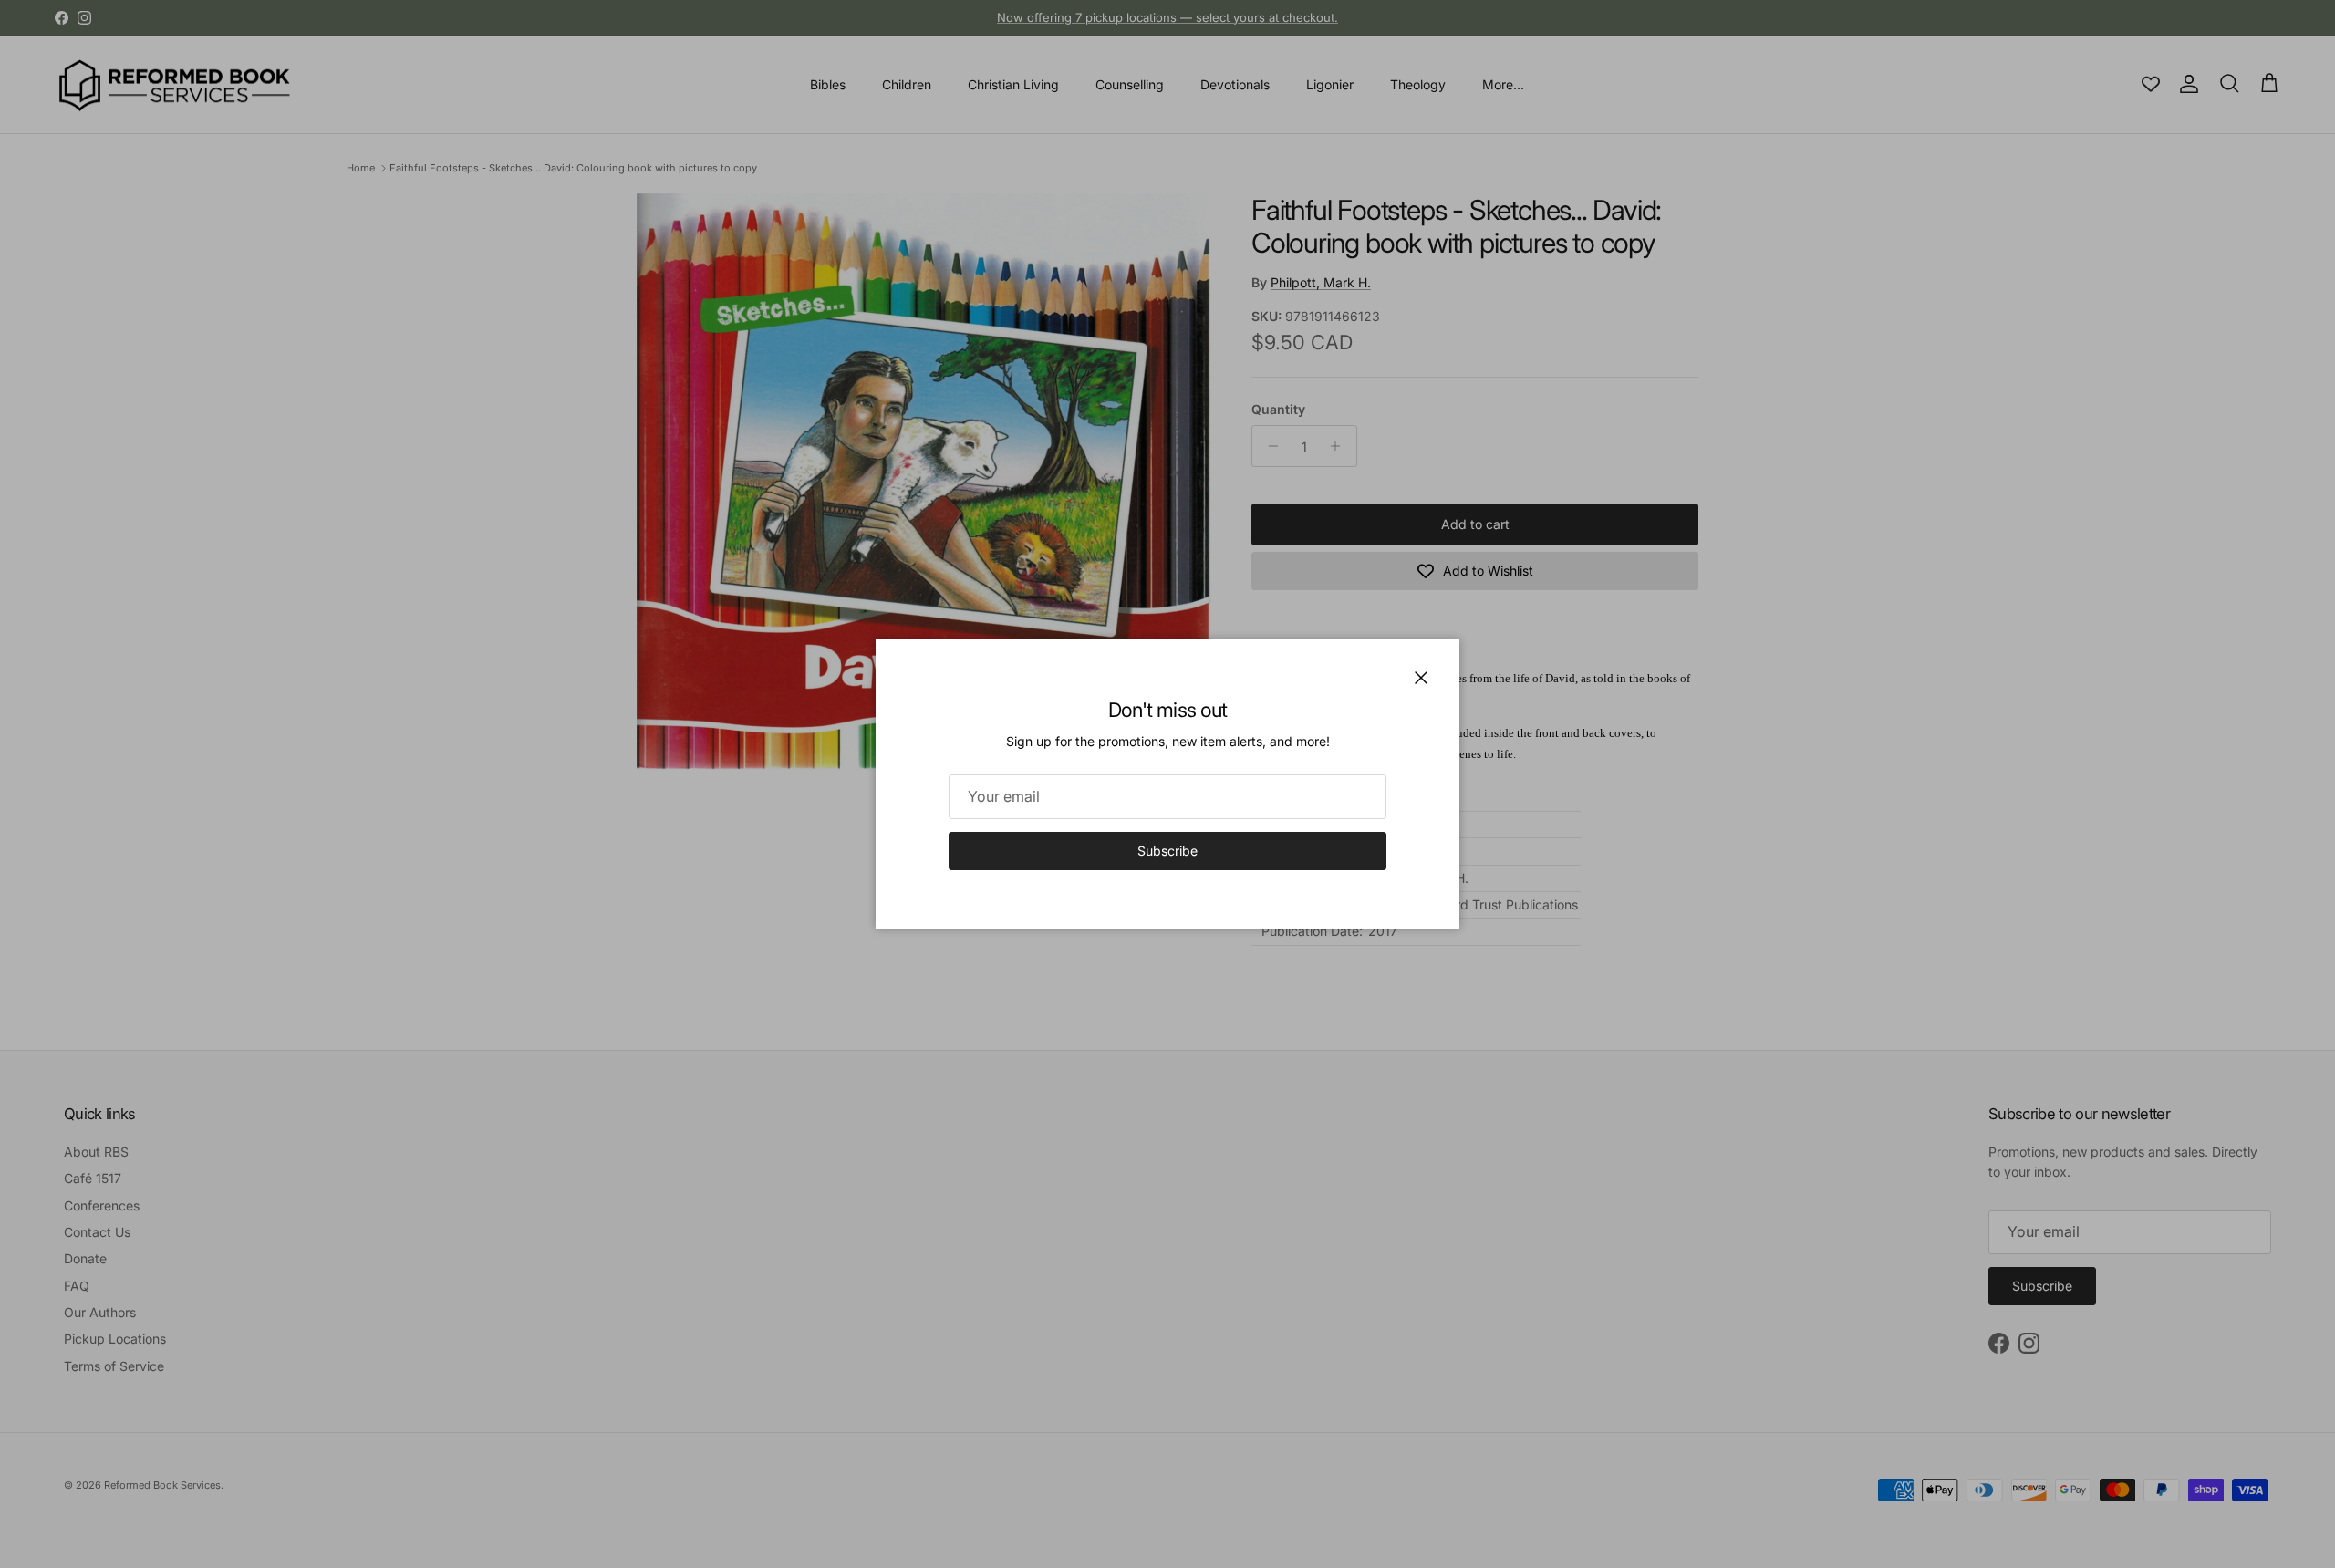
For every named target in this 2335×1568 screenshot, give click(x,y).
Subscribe (1167, 851)
